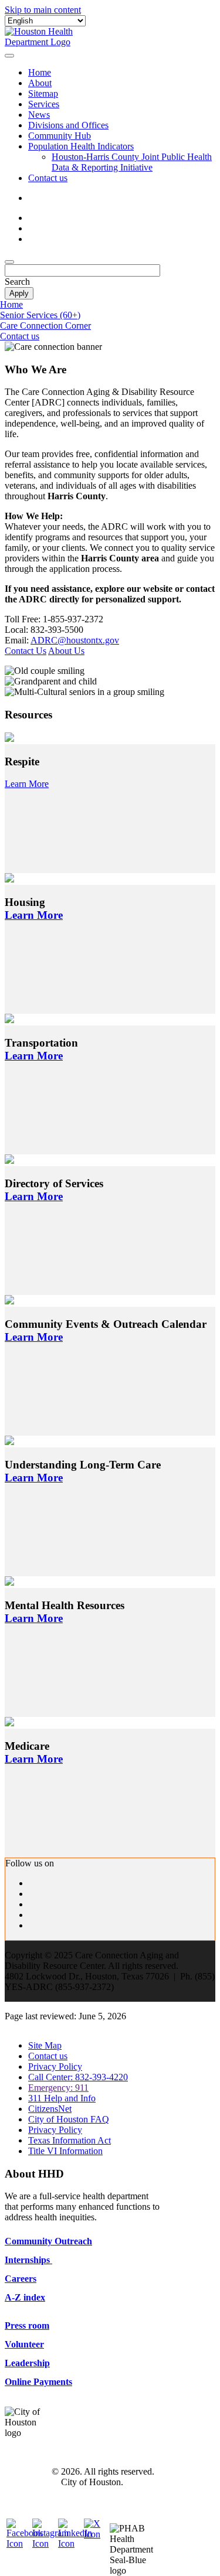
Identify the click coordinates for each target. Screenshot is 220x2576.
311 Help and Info (62, 2098)
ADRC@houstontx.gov (75, 640)
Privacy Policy (55, 2066)
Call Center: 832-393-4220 (78, 2077)
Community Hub (60, 136)
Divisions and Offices (68, 125)
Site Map (45, 2045)
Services (44, 104)
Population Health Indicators (81, 146)
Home (40, 72)
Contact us (48, 178)
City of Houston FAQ (69, 2119)
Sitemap (43, 93)
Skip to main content (43, 10)
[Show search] (9, 262)
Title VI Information (65, 2151)
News (39, 115)
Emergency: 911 (58, 2088)
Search (17, 282)
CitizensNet (50, 2109)
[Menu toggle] (9, 56)
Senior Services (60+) (40, 315)
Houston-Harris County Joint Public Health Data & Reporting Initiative (132, 162)
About (40, 83)
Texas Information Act (70, 2140)
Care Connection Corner (45, 326)
